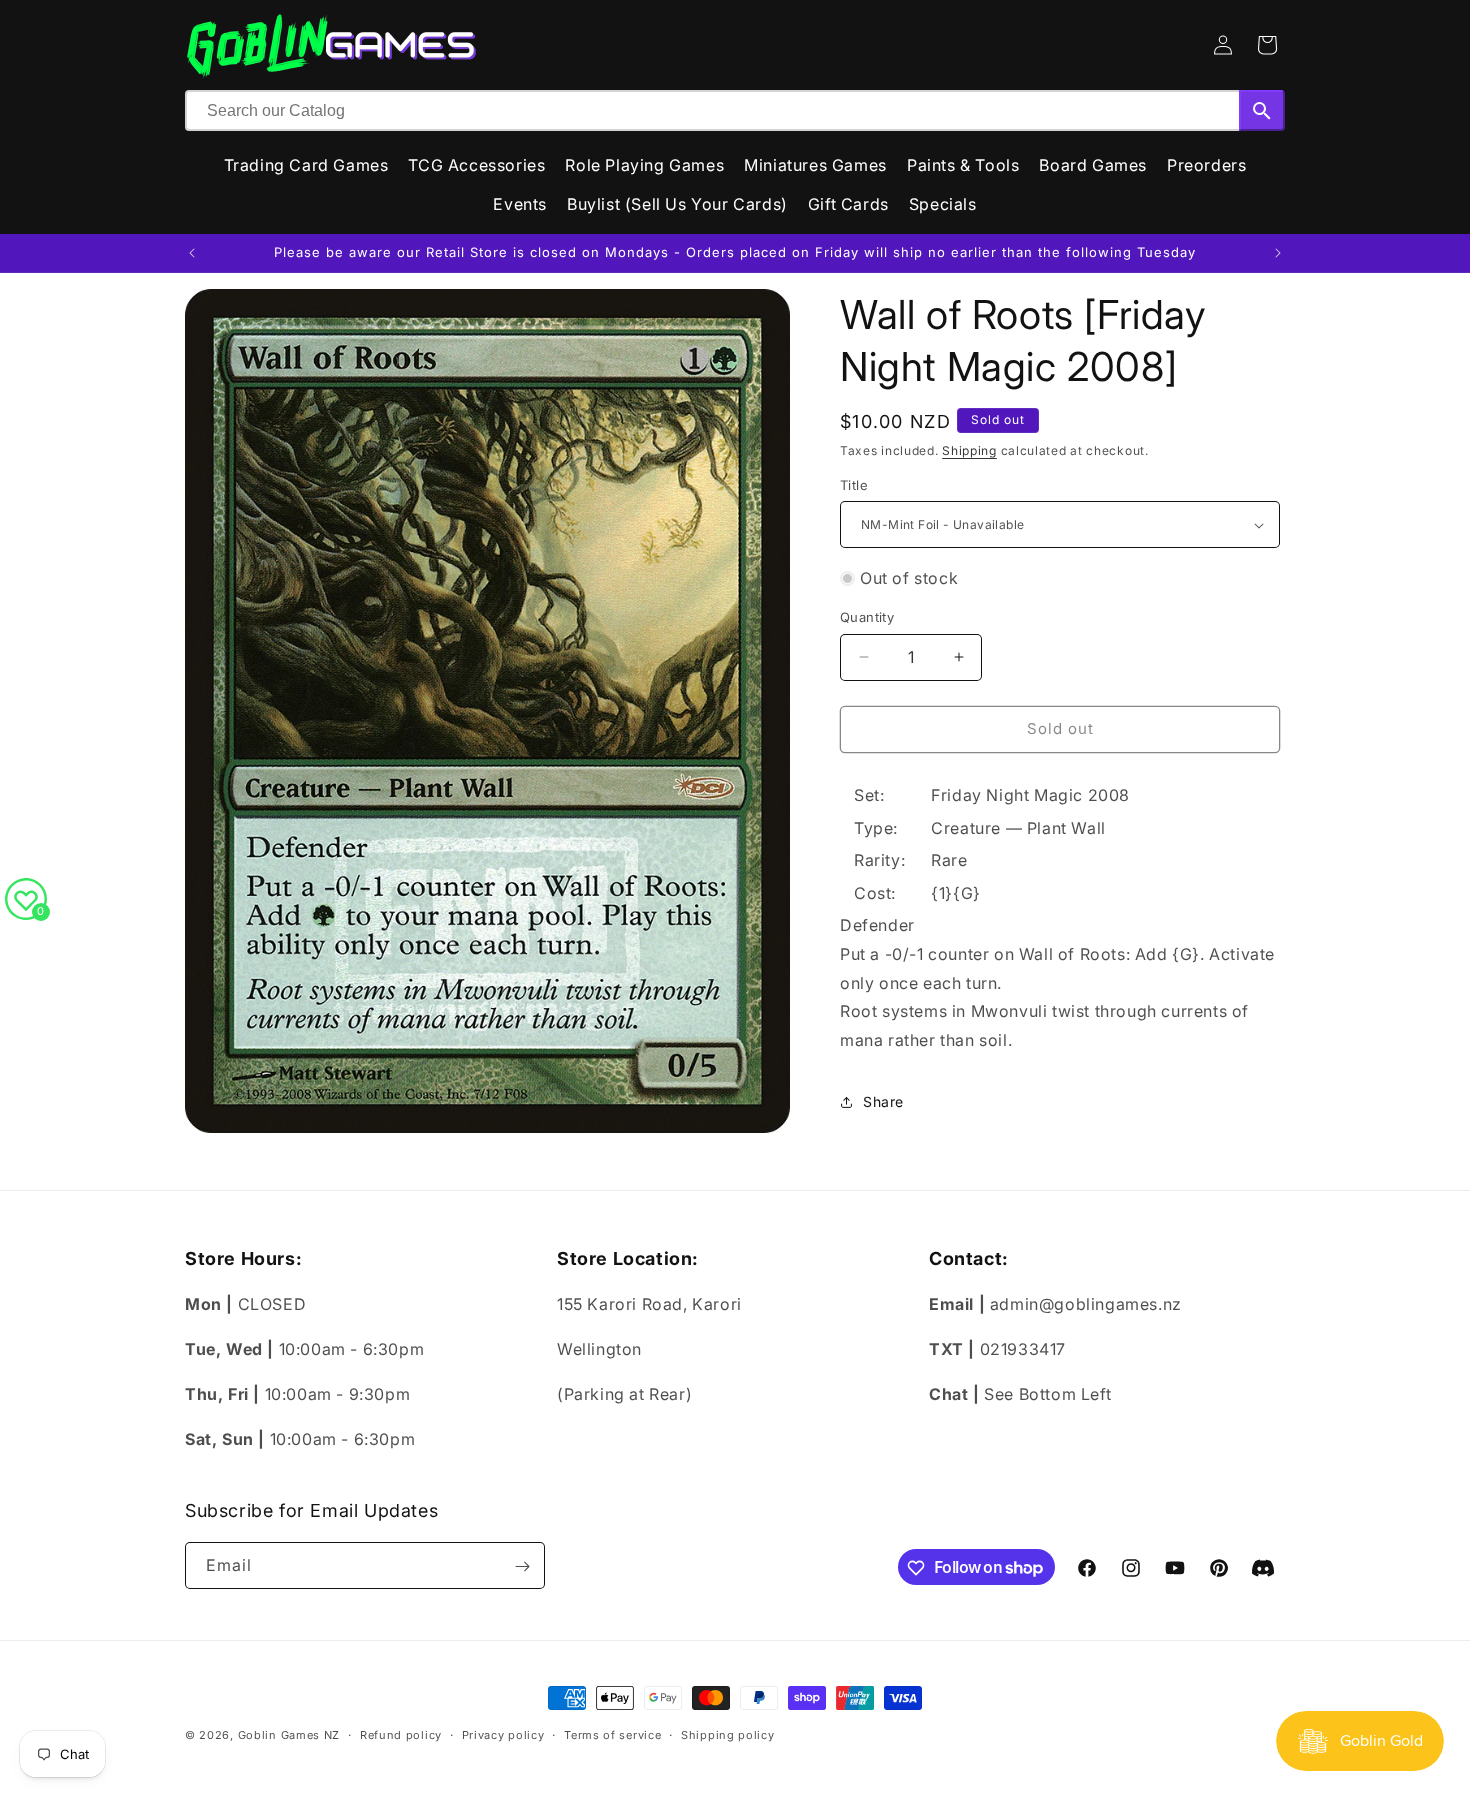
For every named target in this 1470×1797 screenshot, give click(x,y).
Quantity (867, 617)
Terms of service (612, 1734)
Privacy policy (503, 1734)
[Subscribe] (522, 1566)
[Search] (1262, 110)
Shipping (969, 450)
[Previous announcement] (192, 253)
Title (854, 485)
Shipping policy (728, 1734)
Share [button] (883, 1101)
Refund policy (401, 1734)
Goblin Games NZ (289, 1735)
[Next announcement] (1278, 253)
